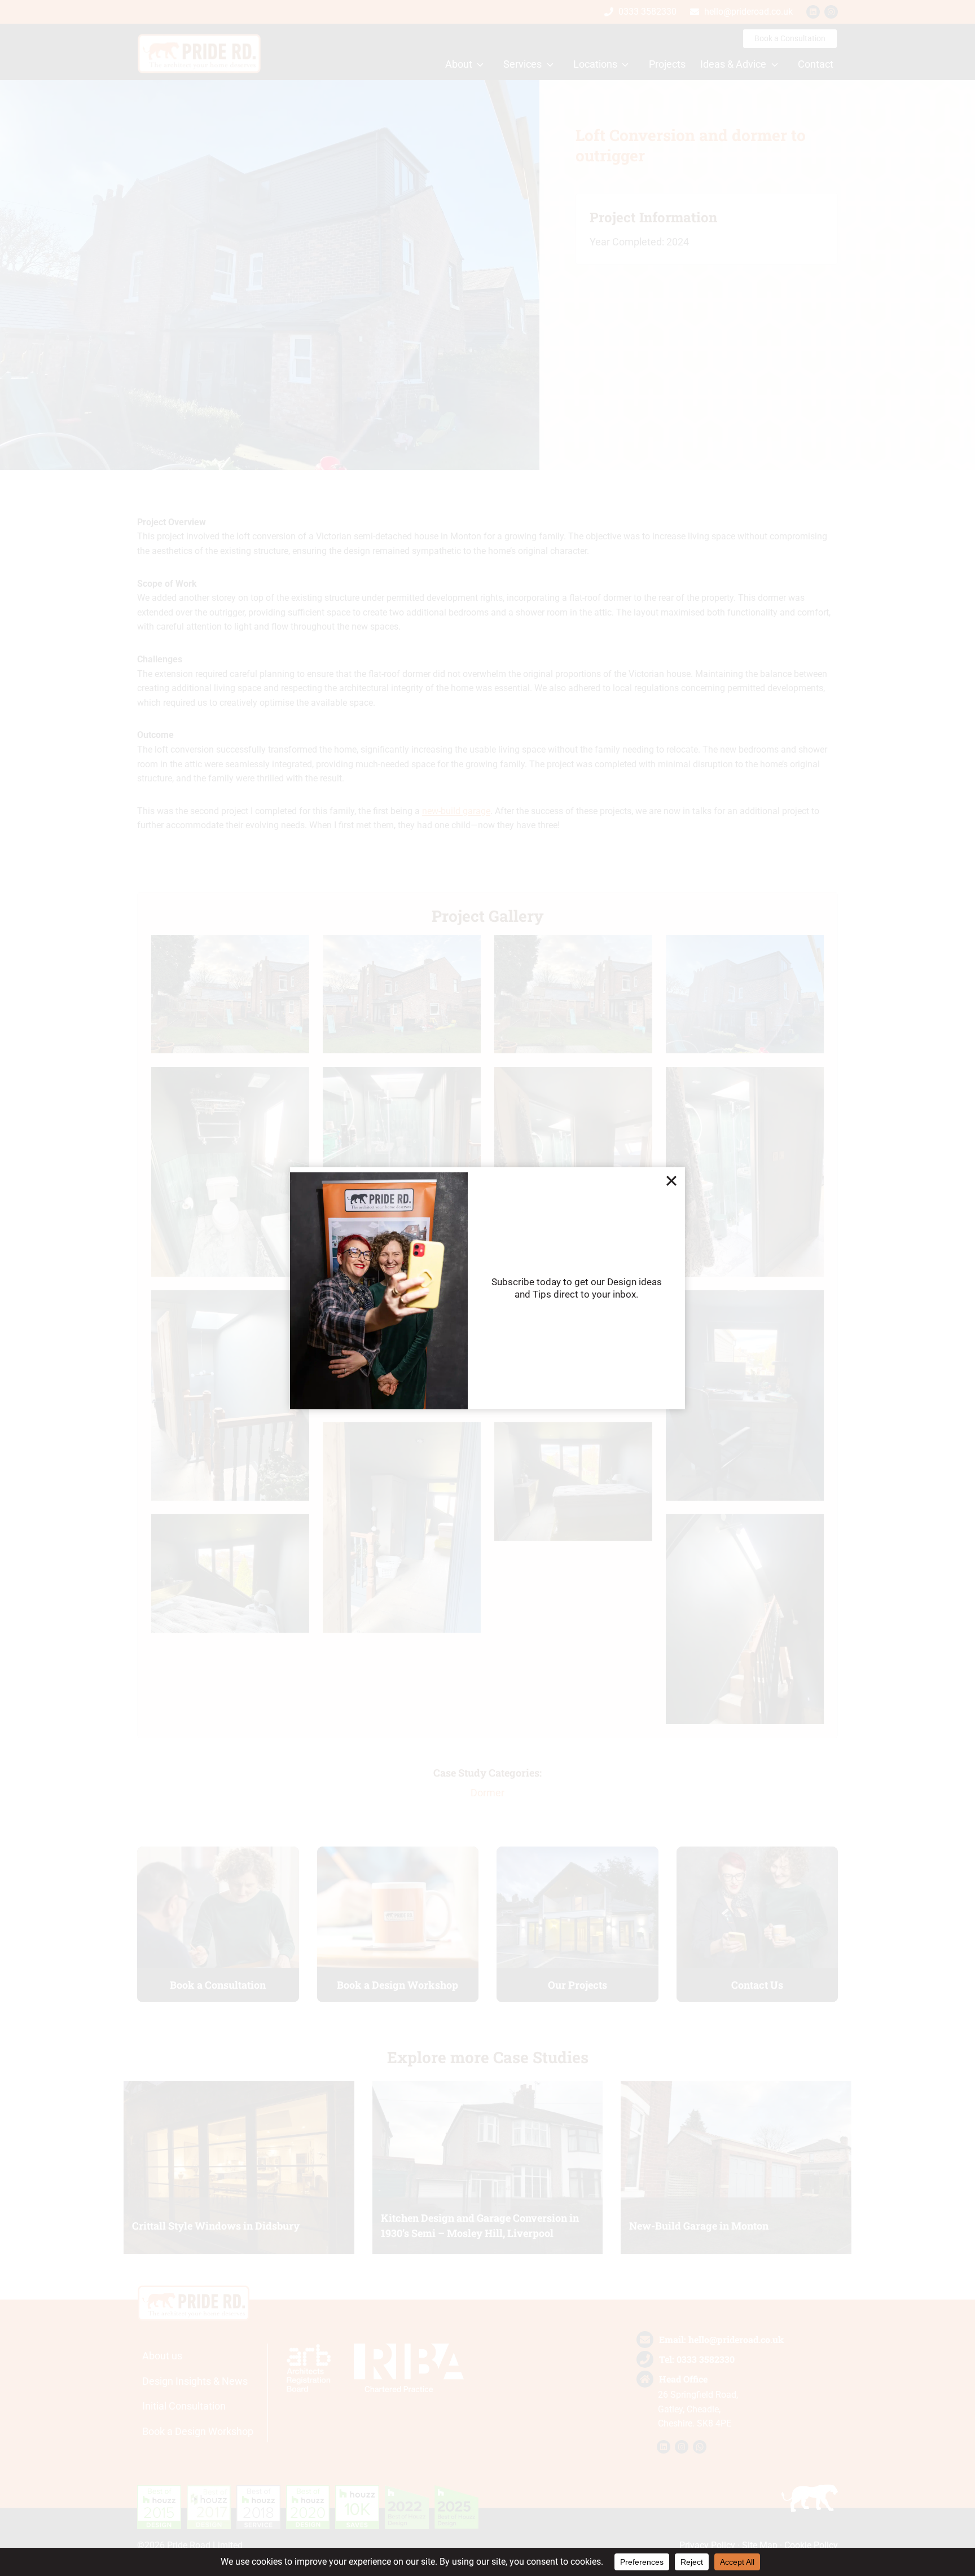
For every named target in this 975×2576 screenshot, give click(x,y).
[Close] (671, 1181)
